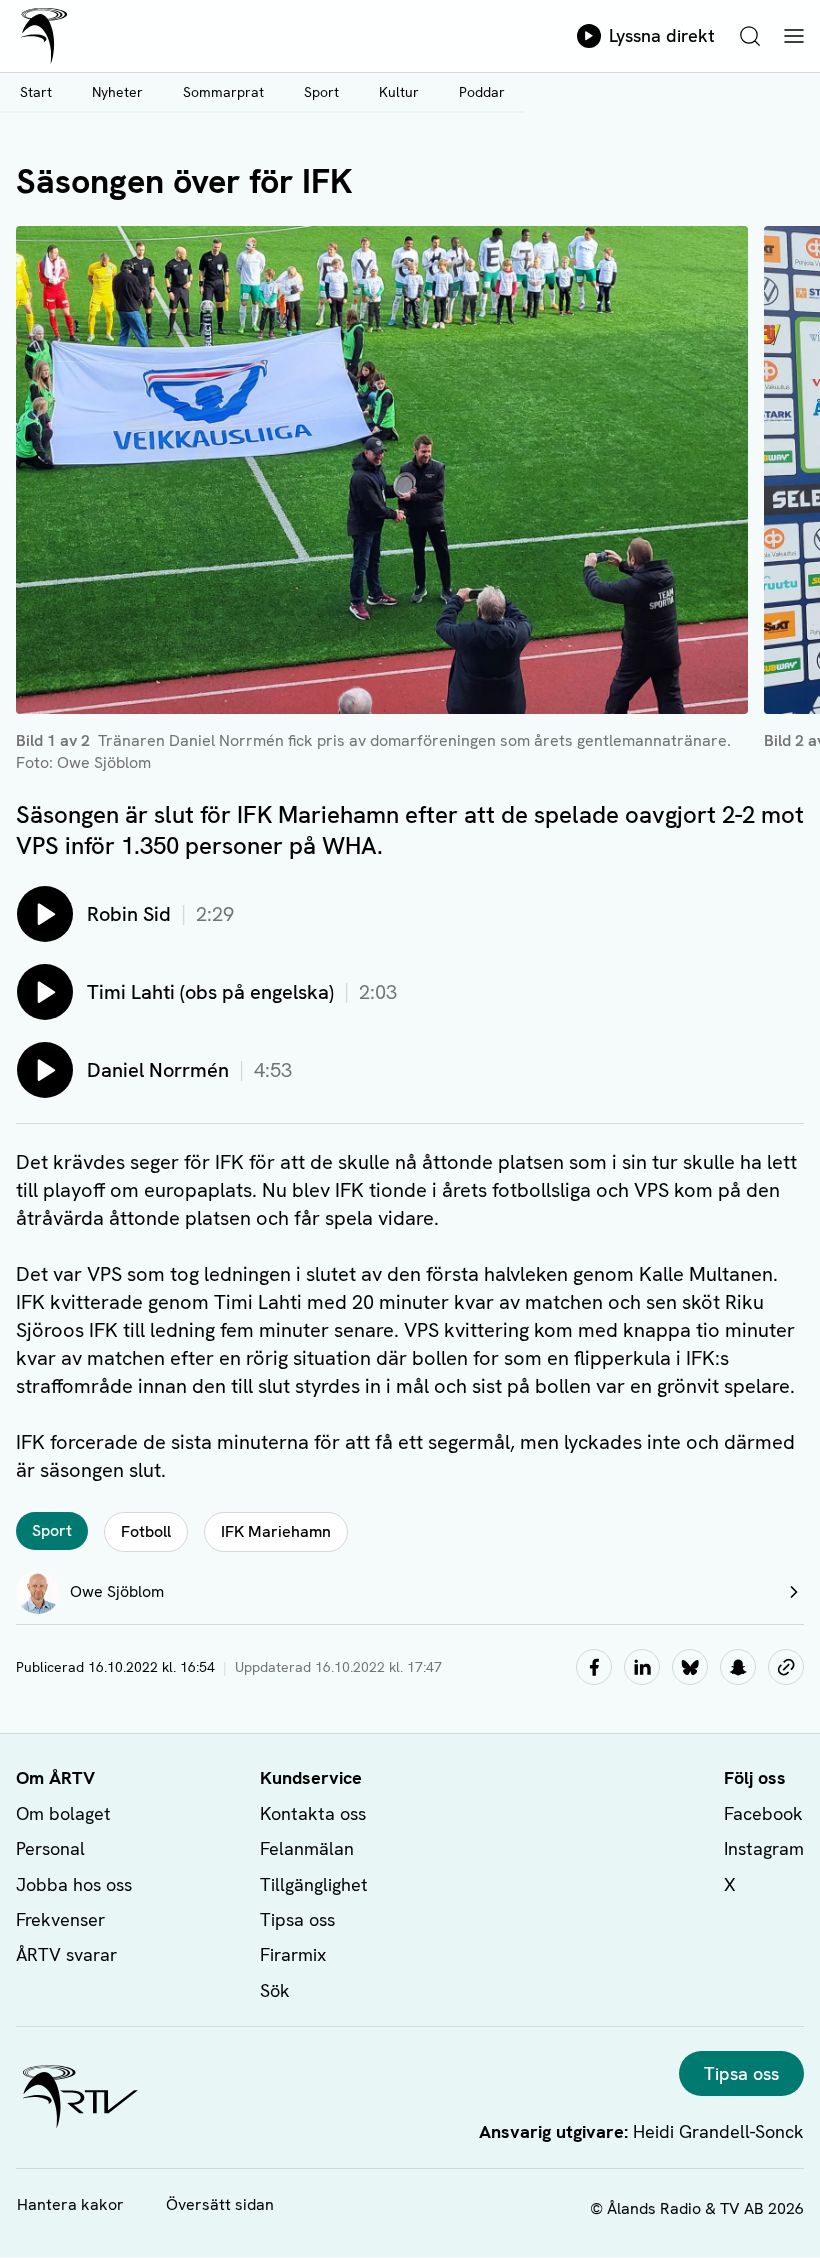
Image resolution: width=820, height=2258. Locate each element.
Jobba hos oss (74, 1884)
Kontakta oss (313, 1813)
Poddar (482, 92)
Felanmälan (307, 1848)
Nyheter (117, 92)
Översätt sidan (220, 2204)
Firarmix (293, 1954)
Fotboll (146, 1531)
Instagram (764, 1848)
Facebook (763, 1813)
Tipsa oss (297, 1919)
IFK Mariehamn (276, 1531)
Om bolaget (63, 1813)
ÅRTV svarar (66, 1954)
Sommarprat (223, 92)
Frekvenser (60, 1919)
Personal (50, 1848)
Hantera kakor (70, 2204)
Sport (321, 92)
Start (36, 92)
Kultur (399, 92)
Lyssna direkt (662, 35)
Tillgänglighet (314, 1884)
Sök (275, 1990)
